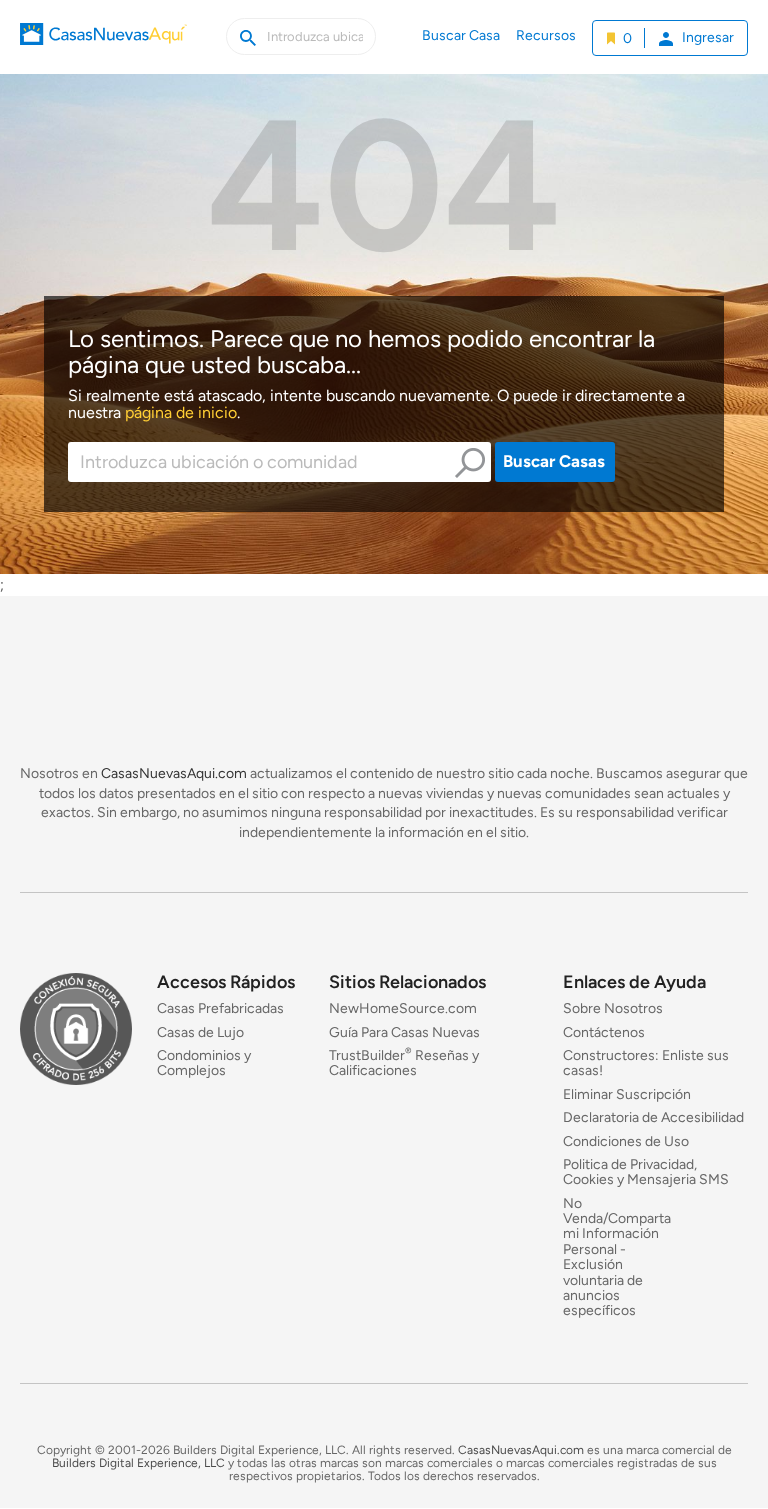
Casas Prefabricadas (220, 1009)
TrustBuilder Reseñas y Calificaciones (404, 1063)
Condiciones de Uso (626, 1141)
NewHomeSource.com (403, 1009)
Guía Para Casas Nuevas (404, 1032)
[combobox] (280, 462)
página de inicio (181, 412)
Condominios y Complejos (204, 1063)
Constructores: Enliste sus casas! (646, 1063)
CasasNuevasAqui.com (174, 773)
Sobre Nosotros (613, 1009)
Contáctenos (604, 1032)
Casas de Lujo (200, 1032)
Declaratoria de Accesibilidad (653, 1118)
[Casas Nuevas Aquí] (103, 48)
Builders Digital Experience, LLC (138, 1463)
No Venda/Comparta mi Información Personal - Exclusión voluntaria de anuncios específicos (617, 1257)
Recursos (546, 35)
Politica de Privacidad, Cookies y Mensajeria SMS (646, 1172)
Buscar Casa (461, 35)
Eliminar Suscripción (627, 1094)
